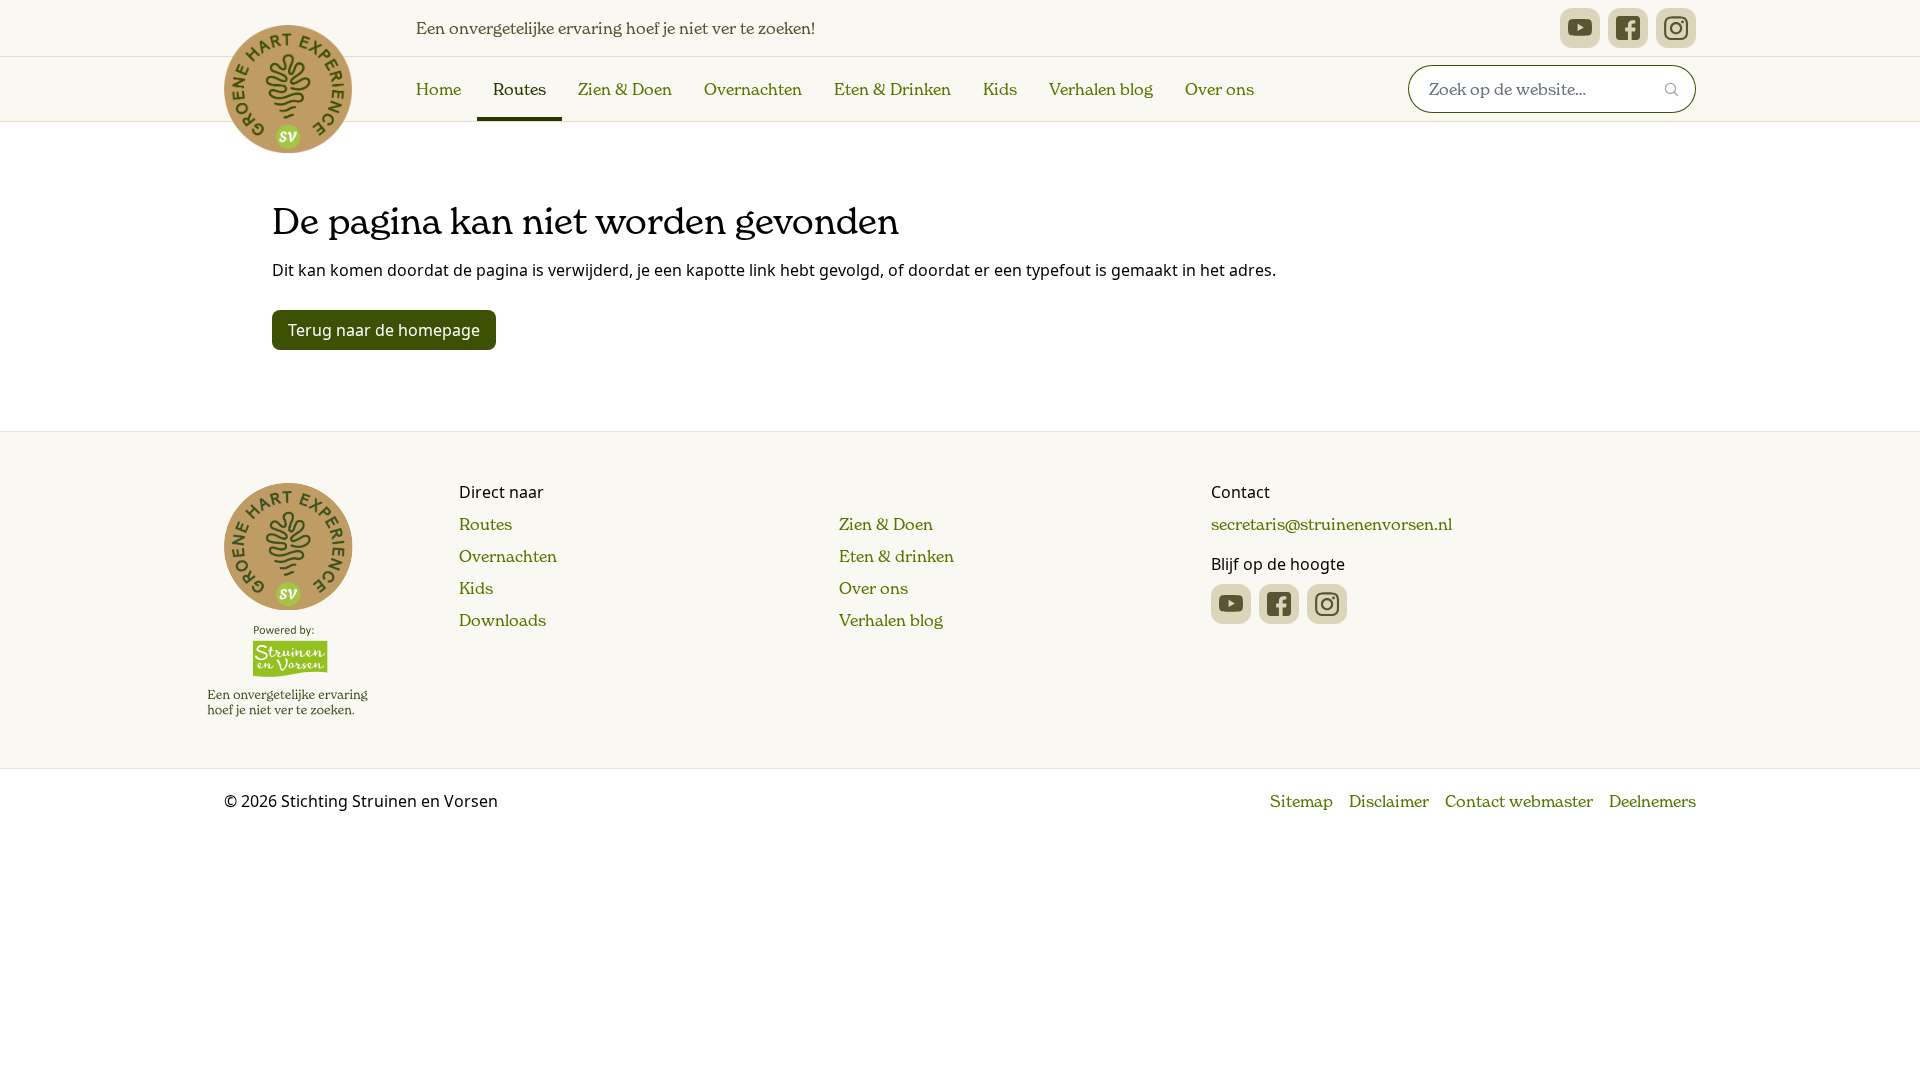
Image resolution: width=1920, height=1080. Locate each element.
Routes (519, 89)
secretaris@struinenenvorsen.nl (1331, 524)
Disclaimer (1389, 801)
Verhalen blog (1101, 89)
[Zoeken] (1672, 89)
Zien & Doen (625, 89)
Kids (1000, 89)
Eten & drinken (896, 556)
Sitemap (1301, 801)
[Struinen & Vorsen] (287, 600)
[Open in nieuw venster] (1580, 28)
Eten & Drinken (892, 89)
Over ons (1219, 89)
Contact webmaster (1519, 801)
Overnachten (753, 89)
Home (438, 89)
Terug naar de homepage (384, 330)
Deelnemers (1652, 801)
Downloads (502, 620)
